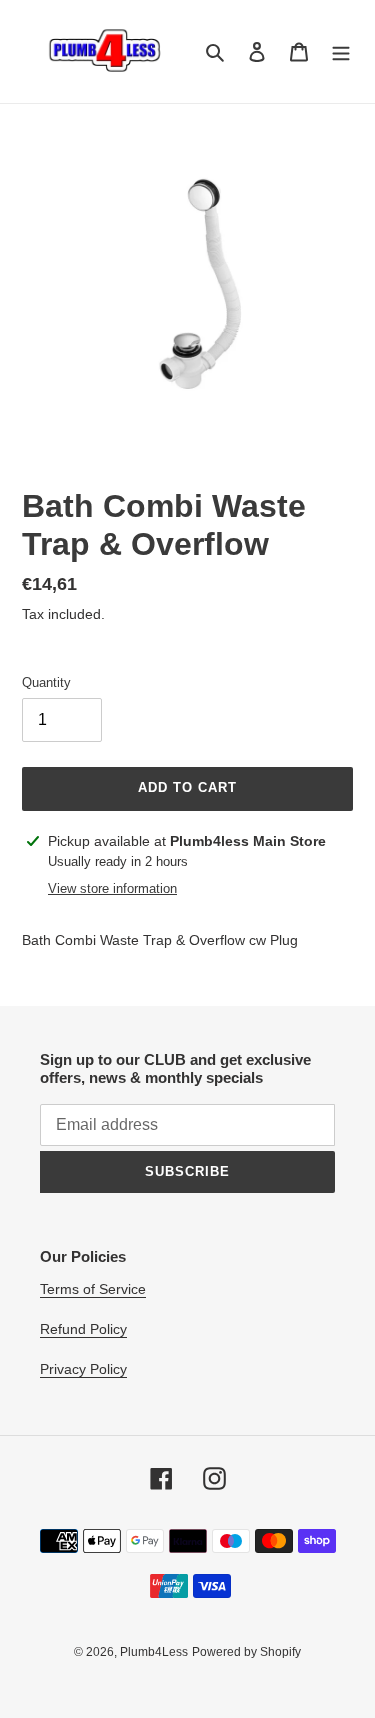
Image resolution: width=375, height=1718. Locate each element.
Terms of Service (93, 1289)
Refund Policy (83, 1329)
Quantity (46, 682)
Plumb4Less (154, 1652)
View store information (112, 888)
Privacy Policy (83, 1369)
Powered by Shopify (246, 1652)
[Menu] (341, 51)
